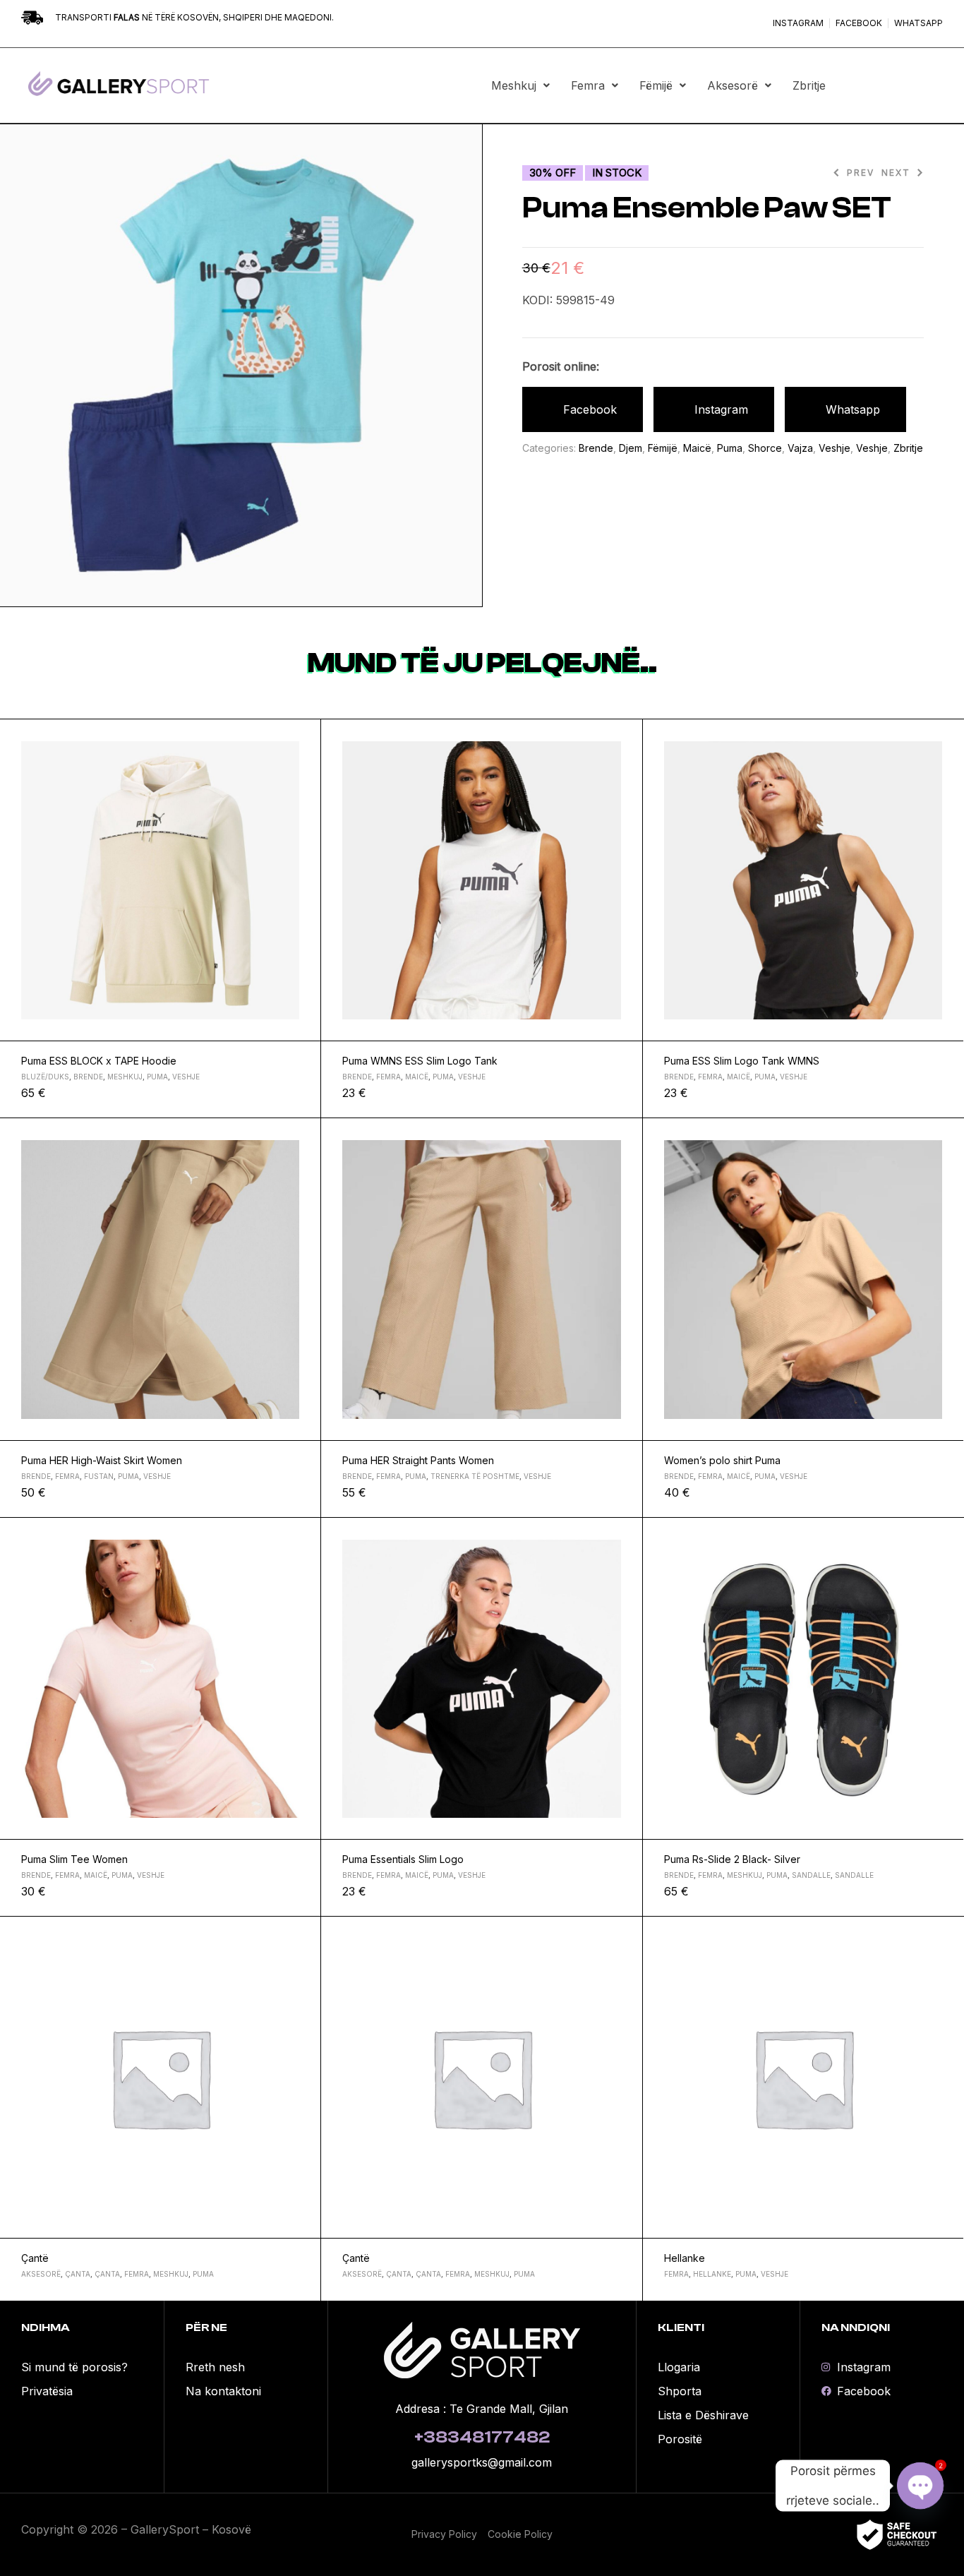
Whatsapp (853, 409)
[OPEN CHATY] (920, 2486)
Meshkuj (514, 85)
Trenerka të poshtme (475, 1476)
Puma (730, 448)
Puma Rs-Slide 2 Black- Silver (732, 1859)
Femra (588, 85)
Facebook (590, 409)
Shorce (765, 448)
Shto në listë (304, 736)
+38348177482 (482, 2437)
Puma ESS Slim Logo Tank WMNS (742, 1061)
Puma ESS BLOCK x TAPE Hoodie (99, 1061)
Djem (631, 448)
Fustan (99, 1476)
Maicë (697, 448)
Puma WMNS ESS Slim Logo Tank (420, 1061)
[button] (520, 85)
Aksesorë (733, 85)
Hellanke (685, 2258)
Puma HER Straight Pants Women (418, 1460)
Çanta (78, 2274)
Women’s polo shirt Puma (722, 1460)
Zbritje (809, 85)
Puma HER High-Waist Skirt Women (102, 1460)
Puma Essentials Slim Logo (403, 1859)
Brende (596, 448)
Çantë (35, 2258)
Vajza (800, 448)
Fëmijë (656, 85)
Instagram (721, 409)
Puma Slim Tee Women (74, 1859)
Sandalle (811, 1875)
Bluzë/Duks (45, 1077)
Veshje (835, 448)
